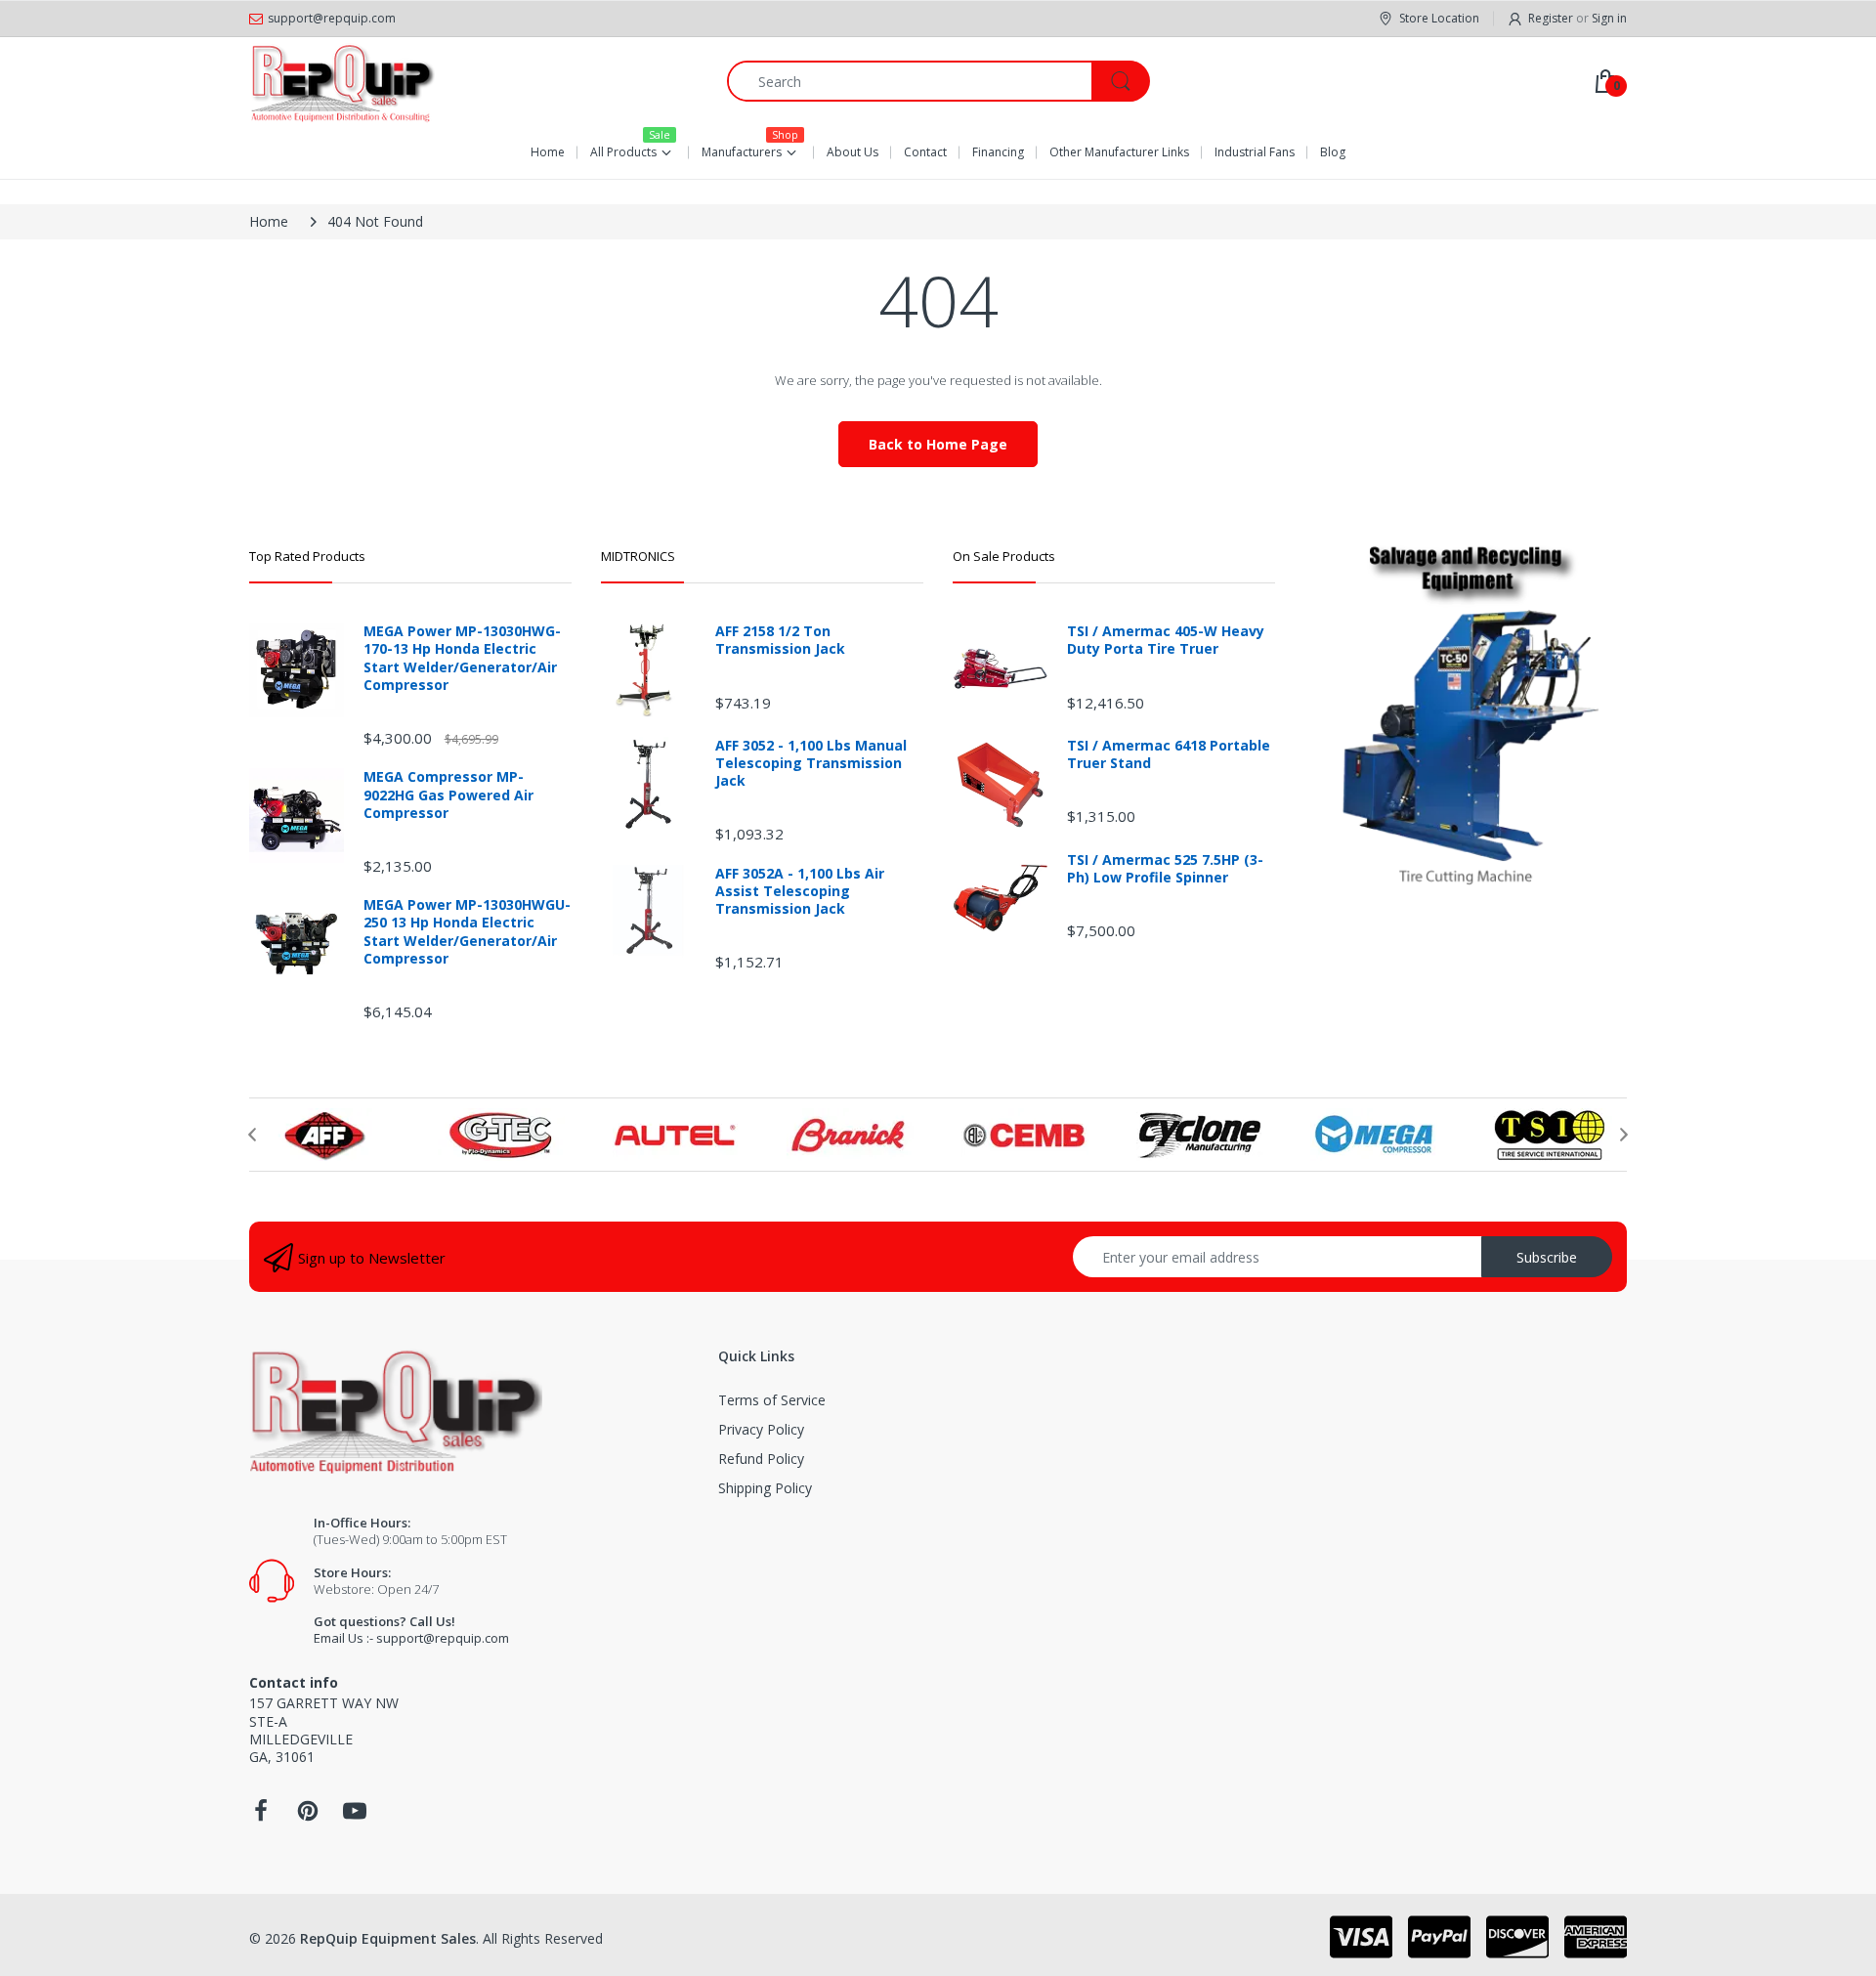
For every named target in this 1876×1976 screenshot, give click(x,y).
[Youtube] (355, 1816)
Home (269, 221)
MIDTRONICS (638, 556)
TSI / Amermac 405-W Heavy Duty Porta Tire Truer (1166, 640)
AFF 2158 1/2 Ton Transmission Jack (780, 640)
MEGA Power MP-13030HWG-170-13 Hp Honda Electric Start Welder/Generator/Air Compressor (462, 658)
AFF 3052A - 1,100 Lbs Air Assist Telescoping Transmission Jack (800, 891)
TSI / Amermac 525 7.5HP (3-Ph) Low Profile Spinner (1165, 869)
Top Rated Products (307, 556)
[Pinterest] (308, 1816)
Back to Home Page (938, 444)
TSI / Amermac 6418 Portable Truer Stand (1169, 754)
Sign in (1609, 18)
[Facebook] (261, 1816)
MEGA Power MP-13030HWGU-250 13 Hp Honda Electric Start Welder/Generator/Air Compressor (467, 932)
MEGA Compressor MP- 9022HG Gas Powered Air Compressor (448, 795)
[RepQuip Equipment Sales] (342, 81)
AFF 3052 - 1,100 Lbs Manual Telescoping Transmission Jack (811, 763)
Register (1551, 18)
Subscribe (1547, 1257)
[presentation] (252, 1135)
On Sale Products (1004, 556)
